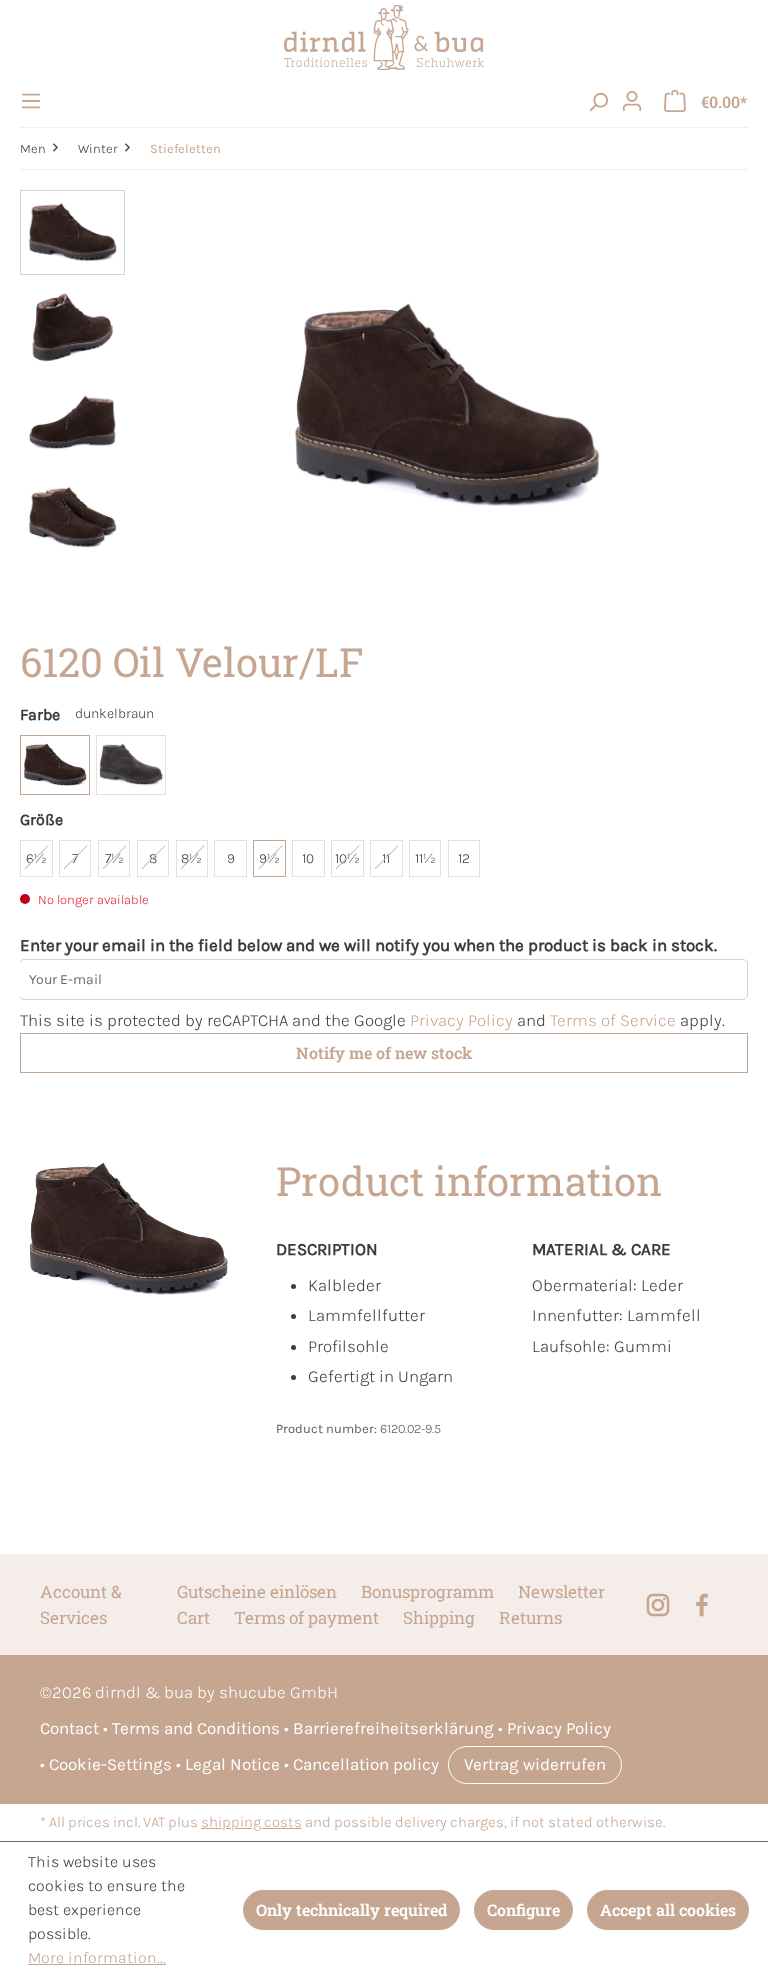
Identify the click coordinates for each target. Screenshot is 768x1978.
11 (386, 858)
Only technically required (351, 1909)
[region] (384, 405)
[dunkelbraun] (55, 765)
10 (308, 858)
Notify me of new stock (384, 1052)
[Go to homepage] (384, 37)
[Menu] (34, 101)
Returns (530, 1617)
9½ (269, 858)
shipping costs (251, 1822)
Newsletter (561, 1591)
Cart (193, 1617)
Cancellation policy (366, 1764)
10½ (347, 858)
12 (464, 858)
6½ (36, 858)
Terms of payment (306, 1617)
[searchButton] (598, 101)
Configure (523, 1909)
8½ (191, 858)
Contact (69, 1728)
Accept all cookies (668, 1909)
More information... (97, 1957)
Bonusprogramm (427, 1591)
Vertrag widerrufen (535, 1764)
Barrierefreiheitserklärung (393, 1728)
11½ (425, 858)
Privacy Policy (461, 1020)
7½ (114, 858)
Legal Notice (232, 1764)
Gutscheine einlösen (257, 1591)
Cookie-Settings (110, 1764)
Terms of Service (613, 1020)
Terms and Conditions (196, 1728)
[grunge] (131, 765)
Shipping (439, 1617)
